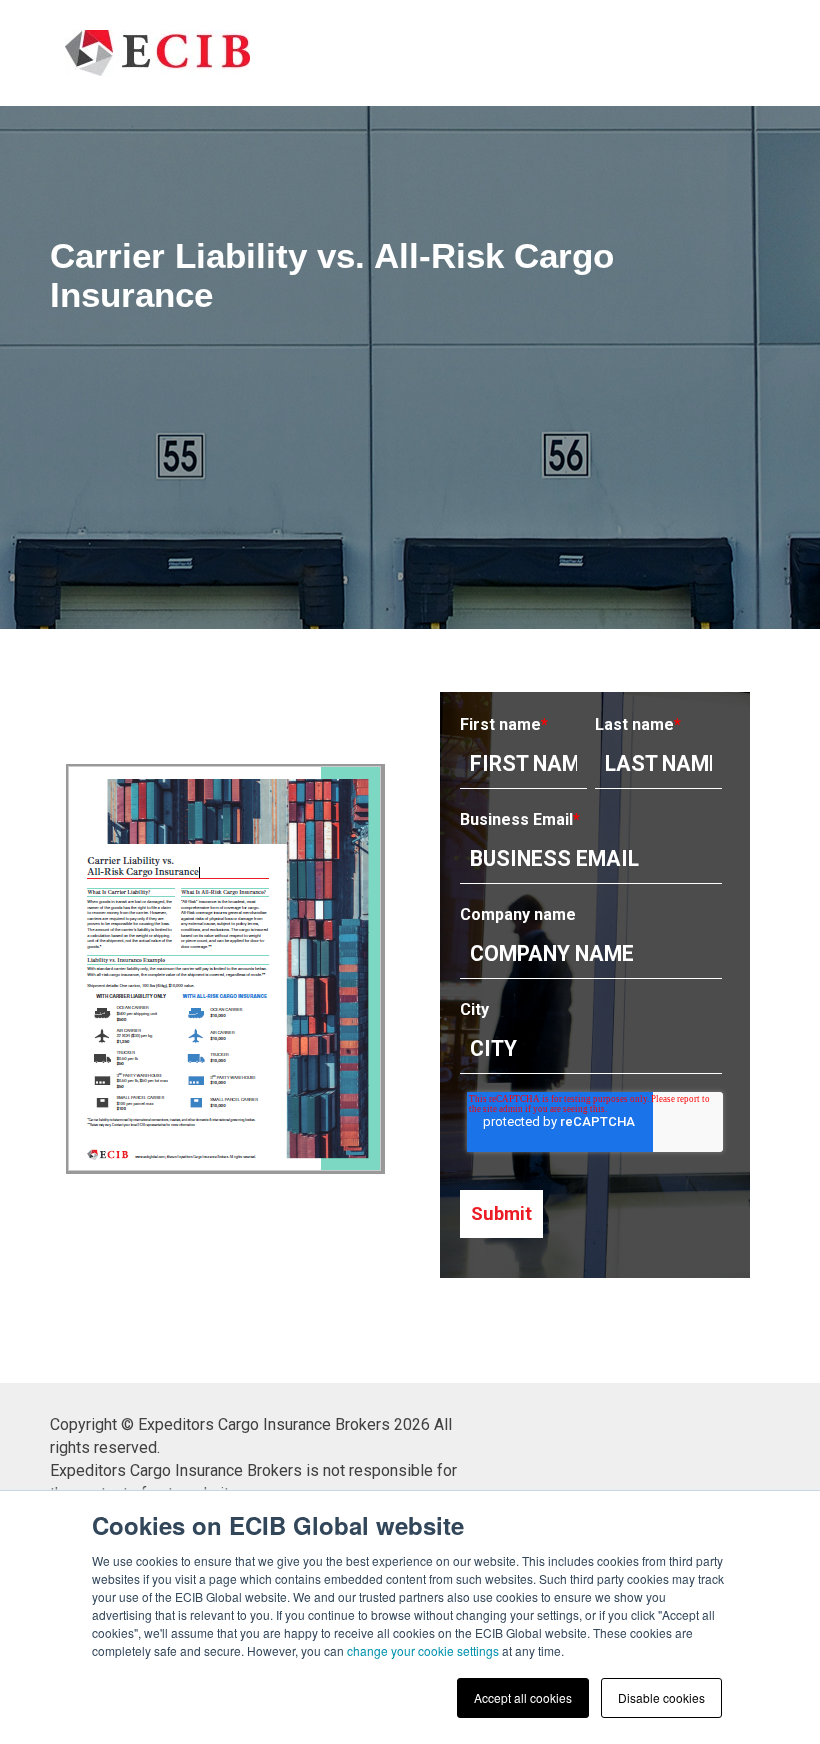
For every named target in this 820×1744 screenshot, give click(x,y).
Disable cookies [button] (661, 1697)
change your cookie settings (423, 1650)
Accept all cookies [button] (523, 1697)
